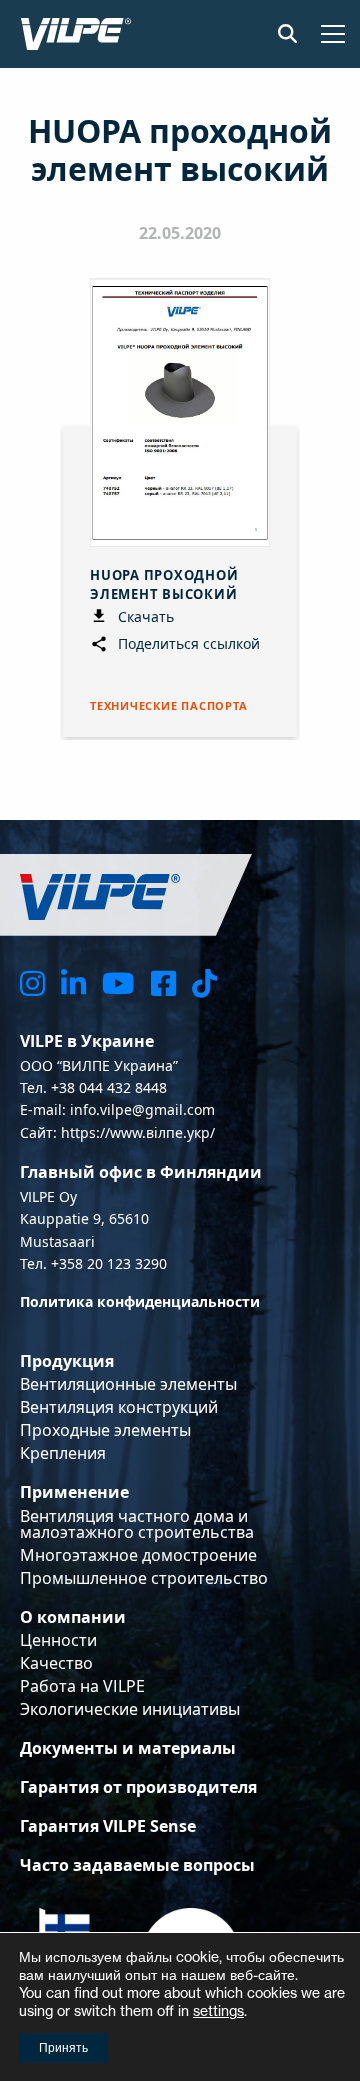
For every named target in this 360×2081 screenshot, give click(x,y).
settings (218, 2010)
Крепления (63, 1453)
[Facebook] (163, 982)
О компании (73, 1617)
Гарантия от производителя (138, 1787)
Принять (63, 2047)
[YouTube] (118, 982)
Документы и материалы (128, 1748)
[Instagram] (32, 982)
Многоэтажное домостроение (138, 1555)
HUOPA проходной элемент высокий (164, 584)
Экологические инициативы (130, 1709)
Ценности (58, 1640)
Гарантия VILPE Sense (108, 1826)
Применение (74, 1492)
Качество (56, 1663)
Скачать (144, 616)
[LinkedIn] (73, 982)
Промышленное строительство (144, 1578)
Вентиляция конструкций (119, 1407)
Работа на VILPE (82, 1686)
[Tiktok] (204, 982)
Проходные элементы (105, 1430)
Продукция (67, 1361)
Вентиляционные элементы (128, 1384)
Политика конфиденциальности (140, 1301)
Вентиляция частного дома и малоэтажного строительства (137, 1524)
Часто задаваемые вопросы (137, 1865)
